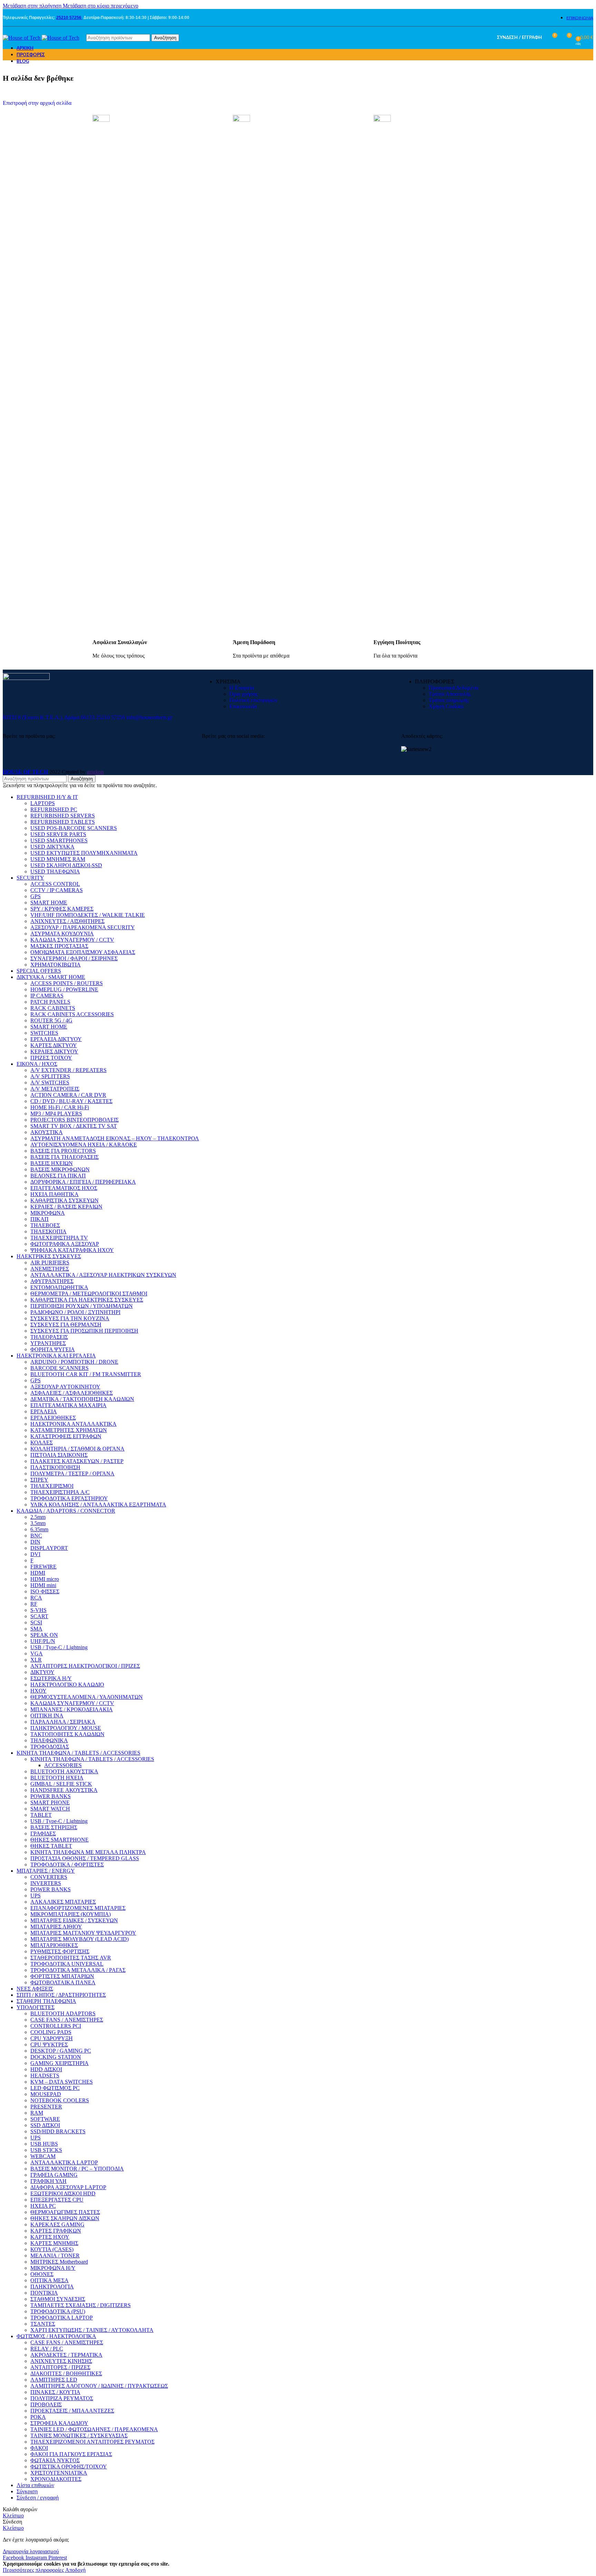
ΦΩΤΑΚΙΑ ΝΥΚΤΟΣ (55, 2460)
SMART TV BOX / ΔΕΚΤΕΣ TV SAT (74, 1126)
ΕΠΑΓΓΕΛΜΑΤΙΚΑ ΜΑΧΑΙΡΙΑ (68, 1405)
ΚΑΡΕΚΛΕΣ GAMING (57, 2224)
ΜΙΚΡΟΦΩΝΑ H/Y (53, 2268)
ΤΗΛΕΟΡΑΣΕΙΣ (49, 1337)
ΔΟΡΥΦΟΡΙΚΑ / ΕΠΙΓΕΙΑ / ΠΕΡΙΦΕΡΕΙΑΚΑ (83, 1182)
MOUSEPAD (46, 2094)
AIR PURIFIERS (50, 1262)
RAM (37, 2113)
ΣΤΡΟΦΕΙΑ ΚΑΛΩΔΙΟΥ (59, 2423)
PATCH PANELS (50, 1002)
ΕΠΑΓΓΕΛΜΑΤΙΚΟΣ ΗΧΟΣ (64, 1188)
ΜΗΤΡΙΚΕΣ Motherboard (59, 2262)
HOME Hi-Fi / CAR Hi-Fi (60, 1107)
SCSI (36, 1622)
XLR (36, 1660)
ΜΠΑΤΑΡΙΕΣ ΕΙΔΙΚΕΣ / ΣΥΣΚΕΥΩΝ (74, 1920)
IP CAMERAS (47, 996)
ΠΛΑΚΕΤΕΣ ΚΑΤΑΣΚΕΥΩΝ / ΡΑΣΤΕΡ (77, 1461)
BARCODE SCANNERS (59, 1368)
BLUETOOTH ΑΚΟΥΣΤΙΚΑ (64, 1771)
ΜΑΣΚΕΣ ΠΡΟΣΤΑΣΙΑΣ (59, 946)
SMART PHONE (50, 1802)
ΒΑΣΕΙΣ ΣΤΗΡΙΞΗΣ (54, 1827)
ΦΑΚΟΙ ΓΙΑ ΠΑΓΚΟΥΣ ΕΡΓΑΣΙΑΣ (71, 2454)
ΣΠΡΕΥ (39, 1480)
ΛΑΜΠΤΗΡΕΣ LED (54, 2380)
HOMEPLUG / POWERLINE (64, 989)
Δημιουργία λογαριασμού (31, 2551)
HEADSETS (45, 2076)
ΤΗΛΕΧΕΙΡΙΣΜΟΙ (52, 1486)
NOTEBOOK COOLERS (60, 2100)
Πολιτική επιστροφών (253, 700)
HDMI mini (43, 1585)
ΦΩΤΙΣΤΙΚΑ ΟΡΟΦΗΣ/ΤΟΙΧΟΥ (69, 2467)
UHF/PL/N (43, 1641)
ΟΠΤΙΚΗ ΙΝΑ (47, 1716)
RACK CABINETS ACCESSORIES (72, 1014)
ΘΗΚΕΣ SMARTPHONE (59, 1840)
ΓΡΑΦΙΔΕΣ (43, 1833)
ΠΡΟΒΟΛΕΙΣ (46, 2404)
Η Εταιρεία (242, 688)
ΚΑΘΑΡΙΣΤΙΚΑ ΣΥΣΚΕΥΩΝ (64, 1200)
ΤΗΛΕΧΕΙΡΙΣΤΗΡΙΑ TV (59, 1238)
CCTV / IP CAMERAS (57, 890)
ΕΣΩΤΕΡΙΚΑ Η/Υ (51, 1678)
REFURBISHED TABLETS (63, 822)
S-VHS (38, 1610)
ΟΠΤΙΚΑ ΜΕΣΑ (49, 2280)
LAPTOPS (43, 803)
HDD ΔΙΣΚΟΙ (46, 2069)
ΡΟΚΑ (38, 2417)
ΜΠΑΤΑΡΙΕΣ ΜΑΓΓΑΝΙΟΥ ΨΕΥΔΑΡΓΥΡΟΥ (83, 1933)
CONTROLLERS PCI (56, 2026)
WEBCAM (43, 2156)
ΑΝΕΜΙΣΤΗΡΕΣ (50, 1269)
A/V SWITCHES (50, 1082)
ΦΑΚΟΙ (39, 2448)
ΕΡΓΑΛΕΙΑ (44, 1411)
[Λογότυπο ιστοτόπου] (22, 38)
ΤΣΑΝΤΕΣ (43, 2324)
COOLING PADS (51, 2032)
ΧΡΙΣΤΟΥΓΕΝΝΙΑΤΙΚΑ (59, 2473)
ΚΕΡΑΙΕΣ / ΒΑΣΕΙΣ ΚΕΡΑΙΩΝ (66, 1207)
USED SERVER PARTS (58, 834)
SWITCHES (44, 1033)
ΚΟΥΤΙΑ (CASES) (52, 2249)
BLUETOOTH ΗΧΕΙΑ (57, 1778)
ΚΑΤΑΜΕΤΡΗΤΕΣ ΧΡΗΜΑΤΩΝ (69, 1430)
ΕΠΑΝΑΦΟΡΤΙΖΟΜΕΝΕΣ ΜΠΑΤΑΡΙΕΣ (78, 1908)
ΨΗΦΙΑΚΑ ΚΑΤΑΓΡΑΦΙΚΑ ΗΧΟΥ (72, 1250)
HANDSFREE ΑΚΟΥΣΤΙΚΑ (64, 1790)
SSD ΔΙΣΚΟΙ (45, 2125)
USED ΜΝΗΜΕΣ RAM (58, 859)
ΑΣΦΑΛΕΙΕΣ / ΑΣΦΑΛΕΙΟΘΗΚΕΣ (72, 1393)
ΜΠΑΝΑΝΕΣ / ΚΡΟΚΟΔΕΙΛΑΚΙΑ (72, 1709)
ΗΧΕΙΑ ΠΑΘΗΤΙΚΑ (54, 1194)
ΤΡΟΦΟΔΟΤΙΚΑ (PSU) (58, 2311)
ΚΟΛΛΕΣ (42, 1442)
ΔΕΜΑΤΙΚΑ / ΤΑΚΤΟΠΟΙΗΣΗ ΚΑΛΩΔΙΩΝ (82, 1399)
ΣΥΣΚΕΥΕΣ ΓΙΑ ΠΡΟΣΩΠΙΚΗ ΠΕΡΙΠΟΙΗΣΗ (84, 1331)
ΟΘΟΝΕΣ (42, 2274)
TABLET (41, 1815)
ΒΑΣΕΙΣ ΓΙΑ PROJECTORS (63, 1151)
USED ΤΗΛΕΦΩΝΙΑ (55, 871)
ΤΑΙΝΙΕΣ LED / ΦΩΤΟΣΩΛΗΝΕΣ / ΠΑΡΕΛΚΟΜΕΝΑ (94, 2429)
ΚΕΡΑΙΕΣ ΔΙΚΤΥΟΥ (54, 1051)
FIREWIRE (43, 1567)
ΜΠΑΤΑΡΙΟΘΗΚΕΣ (54, 1945)
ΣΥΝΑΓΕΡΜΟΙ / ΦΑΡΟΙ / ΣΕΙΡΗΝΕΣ (74, 958)
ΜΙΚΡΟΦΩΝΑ (48, 1213)
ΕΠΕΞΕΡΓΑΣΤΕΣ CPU (57, 2200)
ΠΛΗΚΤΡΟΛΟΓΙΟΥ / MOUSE (66, 1728)
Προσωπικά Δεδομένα (453, 688)
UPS (36, 1896)
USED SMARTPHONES (59, 840)
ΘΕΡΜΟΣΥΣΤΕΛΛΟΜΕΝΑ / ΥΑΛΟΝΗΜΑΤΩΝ (87, 1697)
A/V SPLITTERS (50, 1076)
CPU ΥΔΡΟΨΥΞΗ (52, 2038)
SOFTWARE (45, 2119)
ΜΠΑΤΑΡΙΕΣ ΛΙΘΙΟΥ (56, 1927)
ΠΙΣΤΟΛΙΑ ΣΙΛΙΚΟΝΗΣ (59, 1455)
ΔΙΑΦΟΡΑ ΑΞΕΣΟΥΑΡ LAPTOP (68, 2187)
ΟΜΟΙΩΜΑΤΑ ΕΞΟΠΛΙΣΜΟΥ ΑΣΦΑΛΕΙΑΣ (83, 952)
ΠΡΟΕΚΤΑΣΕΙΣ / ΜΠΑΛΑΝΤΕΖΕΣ (72, 2411)
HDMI (38, 1573)
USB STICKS (46, 2150)
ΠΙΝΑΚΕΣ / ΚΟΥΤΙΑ (55, 2392)
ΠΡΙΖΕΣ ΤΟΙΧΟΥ (51, 1058)
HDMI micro (45, 1579)
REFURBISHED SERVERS (63, 816)
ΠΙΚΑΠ (39, 1219)
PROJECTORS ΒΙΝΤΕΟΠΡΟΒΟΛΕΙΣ (74, 1120)
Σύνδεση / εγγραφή (38, 2498)
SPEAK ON (44, 1635)
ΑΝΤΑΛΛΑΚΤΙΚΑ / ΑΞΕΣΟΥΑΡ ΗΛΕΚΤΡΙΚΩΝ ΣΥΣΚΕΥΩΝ (103, 1275)
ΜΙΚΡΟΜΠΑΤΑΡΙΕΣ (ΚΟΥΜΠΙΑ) (71, 1914)
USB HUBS (44, 2144)
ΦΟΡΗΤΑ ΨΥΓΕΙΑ (53, 1349)
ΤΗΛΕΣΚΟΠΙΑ (48, 1231)
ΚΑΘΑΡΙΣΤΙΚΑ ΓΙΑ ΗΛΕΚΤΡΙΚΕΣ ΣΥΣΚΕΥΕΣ (87, 1300)
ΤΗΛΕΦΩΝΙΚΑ (49, 1740)
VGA (37, 1653)
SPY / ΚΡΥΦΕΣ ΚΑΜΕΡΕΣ (62, 909)
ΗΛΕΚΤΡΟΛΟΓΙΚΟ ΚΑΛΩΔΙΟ (67, 1685)
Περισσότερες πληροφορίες (34, 2570)
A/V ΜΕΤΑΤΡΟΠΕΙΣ (55, 1089)
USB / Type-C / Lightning (59, 1647)
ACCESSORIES (63, 1765)
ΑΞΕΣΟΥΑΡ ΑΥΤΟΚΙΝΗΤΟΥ (65, 1387)
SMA (36, 1629)
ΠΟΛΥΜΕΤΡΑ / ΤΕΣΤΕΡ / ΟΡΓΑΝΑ (72, 1474)
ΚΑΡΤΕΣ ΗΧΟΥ (50, 2237)
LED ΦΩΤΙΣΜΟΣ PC (55, 2088)
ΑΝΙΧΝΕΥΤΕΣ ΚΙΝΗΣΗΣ (61, 2361)
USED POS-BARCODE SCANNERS (74, 828)
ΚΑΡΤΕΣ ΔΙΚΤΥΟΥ (54, 1045)
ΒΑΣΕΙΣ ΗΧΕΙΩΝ (52, 1163)
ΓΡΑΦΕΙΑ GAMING (54, 2175)
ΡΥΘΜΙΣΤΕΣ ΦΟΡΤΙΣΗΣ (60, 1951)
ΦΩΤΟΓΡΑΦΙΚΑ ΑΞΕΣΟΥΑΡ (65, 1244)
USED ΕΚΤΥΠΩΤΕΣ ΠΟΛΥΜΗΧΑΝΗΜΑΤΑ (84, 853)
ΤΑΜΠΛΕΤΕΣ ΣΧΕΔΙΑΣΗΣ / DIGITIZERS (81, 2305)
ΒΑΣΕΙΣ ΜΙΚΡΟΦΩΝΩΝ (60, 1169)
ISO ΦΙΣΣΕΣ (45, 1591)
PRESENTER (46, 2107)
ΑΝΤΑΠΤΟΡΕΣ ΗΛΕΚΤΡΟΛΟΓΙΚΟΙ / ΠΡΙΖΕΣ (85, 1666)
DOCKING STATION (56, 2057)
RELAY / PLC (47, 2349)
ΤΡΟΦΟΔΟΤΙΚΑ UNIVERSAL (67, 1964)
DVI (35, 1554)
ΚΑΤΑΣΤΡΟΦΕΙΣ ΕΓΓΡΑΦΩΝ (66, 1436)
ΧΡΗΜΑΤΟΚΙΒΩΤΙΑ (56, 965)
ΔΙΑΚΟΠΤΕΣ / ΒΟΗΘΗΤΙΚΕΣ (66, 2373)
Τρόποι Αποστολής (450, 694)
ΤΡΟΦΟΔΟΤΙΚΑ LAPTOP (62, 2318)
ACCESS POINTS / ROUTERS (67, 983)
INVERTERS (46, 1883)
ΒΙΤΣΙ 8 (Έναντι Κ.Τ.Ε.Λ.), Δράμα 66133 (49, 717)
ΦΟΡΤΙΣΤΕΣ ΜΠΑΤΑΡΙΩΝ (62, 1976)
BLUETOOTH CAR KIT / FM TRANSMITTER (86, 1374)
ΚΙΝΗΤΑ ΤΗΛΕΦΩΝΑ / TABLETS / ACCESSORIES (92, 1759)
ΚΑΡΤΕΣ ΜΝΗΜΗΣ (54, 2243)
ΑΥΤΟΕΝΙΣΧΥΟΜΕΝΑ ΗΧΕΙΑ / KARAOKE (84, 1145)
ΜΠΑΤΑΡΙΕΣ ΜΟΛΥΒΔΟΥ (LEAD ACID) (80, 1939)
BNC (36, 1536)
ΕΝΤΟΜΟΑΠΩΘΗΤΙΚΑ (59, 1287)
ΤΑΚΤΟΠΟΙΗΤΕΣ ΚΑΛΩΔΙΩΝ (67, 1734)
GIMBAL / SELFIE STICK (61, 1784)
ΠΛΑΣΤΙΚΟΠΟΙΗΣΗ (55, 1467)
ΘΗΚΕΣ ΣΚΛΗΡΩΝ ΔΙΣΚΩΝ (65, 2218)
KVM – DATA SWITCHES (62, 2082)
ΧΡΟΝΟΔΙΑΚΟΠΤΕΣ (56, 2479)
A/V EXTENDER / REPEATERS (68, 1070)
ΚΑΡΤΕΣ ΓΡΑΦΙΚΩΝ (56, 2231)
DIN (35, 1542)
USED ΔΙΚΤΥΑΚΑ (52, 847)
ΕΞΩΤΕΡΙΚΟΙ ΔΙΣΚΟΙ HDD (63, 2193)
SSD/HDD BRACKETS (58, 2131)
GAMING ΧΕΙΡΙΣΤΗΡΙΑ (59, 2063)
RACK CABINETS (53, 1008)
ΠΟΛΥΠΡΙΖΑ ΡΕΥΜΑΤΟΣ (62, 2398)
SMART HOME (49, 903)
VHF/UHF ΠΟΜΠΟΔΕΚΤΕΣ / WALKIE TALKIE (88, 915)
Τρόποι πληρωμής (449, 700)
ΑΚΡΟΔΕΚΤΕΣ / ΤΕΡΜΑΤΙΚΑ (66, 2355)
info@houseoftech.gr (149, 717)
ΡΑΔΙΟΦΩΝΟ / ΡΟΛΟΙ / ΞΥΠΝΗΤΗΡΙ (75, 1312)
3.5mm (38, 1523)
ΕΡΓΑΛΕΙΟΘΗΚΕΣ (53, 1418)
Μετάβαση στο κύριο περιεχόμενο (101, 6)
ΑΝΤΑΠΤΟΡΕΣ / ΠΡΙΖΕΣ (60, 2367)
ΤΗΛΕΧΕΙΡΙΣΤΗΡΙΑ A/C (60, 1492)
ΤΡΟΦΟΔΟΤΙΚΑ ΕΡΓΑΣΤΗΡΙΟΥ (69, 1498)
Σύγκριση (27, 2491)
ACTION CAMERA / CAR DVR (68, 1095)
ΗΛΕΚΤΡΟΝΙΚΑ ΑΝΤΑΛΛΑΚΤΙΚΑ (73, 1424)
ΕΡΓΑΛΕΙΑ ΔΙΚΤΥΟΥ (56, 1039)
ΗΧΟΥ (38, 1691)
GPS (36, 896)
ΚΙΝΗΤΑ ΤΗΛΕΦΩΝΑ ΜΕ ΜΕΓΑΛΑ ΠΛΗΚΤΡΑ (88, 1852)
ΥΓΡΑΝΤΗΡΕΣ (48, 1343)
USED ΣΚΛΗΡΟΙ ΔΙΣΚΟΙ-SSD (66, 865)
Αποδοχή (75, 2570)
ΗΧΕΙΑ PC (43, 2206)
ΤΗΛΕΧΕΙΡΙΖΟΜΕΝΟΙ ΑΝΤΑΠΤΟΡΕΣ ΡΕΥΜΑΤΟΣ (92, 2442)
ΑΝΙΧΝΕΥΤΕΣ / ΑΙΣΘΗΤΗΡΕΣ (67, 921)
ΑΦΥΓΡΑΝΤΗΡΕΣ (52, 1281)
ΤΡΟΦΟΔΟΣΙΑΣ (50, 1747)
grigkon (95, 772)
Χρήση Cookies (446, 706)
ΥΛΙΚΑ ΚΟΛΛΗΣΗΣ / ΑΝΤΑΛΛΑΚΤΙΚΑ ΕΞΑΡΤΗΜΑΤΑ (98, 1505)
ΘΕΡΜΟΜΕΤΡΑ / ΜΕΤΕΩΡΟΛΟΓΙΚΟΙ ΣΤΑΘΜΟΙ (89, 1294)
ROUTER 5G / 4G (51, 1020)
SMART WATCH (50, 1809)
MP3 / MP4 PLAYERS (56, 1114)
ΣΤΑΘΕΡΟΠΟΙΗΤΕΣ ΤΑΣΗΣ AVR (71, 1958)
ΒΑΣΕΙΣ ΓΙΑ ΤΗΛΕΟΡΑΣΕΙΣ (64, 1157)
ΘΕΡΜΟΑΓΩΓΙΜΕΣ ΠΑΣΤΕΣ (65, 2212)
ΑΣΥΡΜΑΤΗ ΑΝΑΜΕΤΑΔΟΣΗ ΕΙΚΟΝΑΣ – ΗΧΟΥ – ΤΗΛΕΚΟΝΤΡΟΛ (115, 1138)
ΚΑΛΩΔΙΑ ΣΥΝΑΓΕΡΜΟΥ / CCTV (72, 940)
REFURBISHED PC (54, 809)
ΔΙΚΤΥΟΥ (42, 1672)
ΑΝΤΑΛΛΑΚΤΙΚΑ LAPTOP (64, 2162)
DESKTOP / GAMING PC (61, 2051)
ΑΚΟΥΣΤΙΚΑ (47, 1132)
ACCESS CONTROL (55, 884)
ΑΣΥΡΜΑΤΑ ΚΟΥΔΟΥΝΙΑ (62, 934)
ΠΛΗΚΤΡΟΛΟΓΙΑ (52, 2287)
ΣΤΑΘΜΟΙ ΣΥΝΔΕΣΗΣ (58, 2299)
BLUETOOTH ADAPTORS (63, 2013)
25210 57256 (69, 18)
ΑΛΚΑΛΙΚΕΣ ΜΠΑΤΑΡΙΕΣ (63, 1902)
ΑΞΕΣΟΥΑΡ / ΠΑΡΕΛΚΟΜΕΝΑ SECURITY (83, 927)
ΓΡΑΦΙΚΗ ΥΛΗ (48, 2181)
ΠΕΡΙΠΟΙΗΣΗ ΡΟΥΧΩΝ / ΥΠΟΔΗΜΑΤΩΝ (82, 1306)
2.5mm (38, 1517)
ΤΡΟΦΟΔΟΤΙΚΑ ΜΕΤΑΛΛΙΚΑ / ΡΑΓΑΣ (78, 1970)
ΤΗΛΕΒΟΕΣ (45, 1225)
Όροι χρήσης (244, 694)
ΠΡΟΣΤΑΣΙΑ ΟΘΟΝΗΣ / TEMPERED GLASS (85, 1858)
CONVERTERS (49, 1877)
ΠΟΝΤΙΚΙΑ (44, 2293)
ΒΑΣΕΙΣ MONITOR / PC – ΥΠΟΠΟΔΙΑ (77, 2169)
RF (34, 1604)
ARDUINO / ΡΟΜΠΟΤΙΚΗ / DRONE (74, 1362)
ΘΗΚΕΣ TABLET (51, 1846)
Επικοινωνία (243, 706)
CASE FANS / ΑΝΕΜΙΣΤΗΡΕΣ (67, 2020)
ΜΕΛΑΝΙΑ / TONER (55, 2256)
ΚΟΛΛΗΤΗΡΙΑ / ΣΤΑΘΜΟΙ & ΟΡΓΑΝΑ (77, 1449)
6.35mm (39, 1529)
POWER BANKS (51, 1796)
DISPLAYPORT (49, 1548)
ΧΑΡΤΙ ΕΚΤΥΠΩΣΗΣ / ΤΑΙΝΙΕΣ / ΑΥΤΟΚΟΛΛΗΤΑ (92, 2330)
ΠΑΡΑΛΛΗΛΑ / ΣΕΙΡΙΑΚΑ (63, 1722)
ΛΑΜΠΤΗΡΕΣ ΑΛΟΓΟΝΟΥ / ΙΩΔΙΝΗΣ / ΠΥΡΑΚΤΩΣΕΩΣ (99, 2386)
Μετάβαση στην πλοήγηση (33, 6)
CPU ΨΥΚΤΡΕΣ (49, 2044)
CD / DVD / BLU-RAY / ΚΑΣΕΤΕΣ (71, 1101)
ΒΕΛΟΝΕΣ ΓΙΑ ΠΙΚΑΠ (58, 1176)
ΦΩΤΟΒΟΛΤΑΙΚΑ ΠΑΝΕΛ (63, 1982)
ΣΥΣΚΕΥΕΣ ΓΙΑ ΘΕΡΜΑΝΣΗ (66, 1325)
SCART (39, 1616)
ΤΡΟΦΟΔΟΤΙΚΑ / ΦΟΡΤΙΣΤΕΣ (67, 1865)
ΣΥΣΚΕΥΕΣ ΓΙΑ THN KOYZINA (70, 1318)
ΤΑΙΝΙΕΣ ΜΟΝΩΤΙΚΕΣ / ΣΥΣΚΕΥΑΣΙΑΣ (79, 2435)
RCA (36, 1598)
